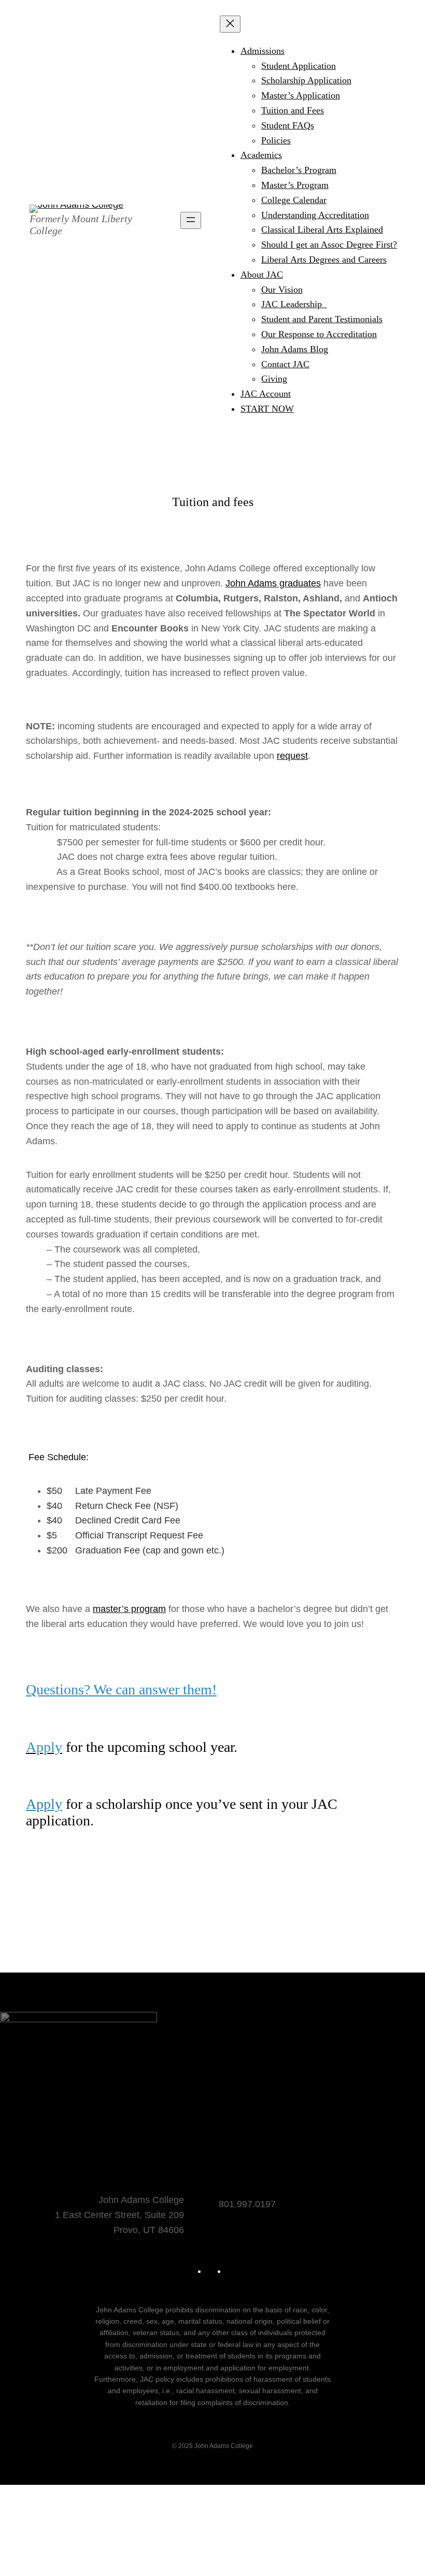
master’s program (129, 1609)
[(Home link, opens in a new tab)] (76, 209)
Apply (44, 1804)
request (292, 756)
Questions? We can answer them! (121, 1689)
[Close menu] (230, 24)
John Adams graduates (273, 583)
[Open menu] (191, 220)
